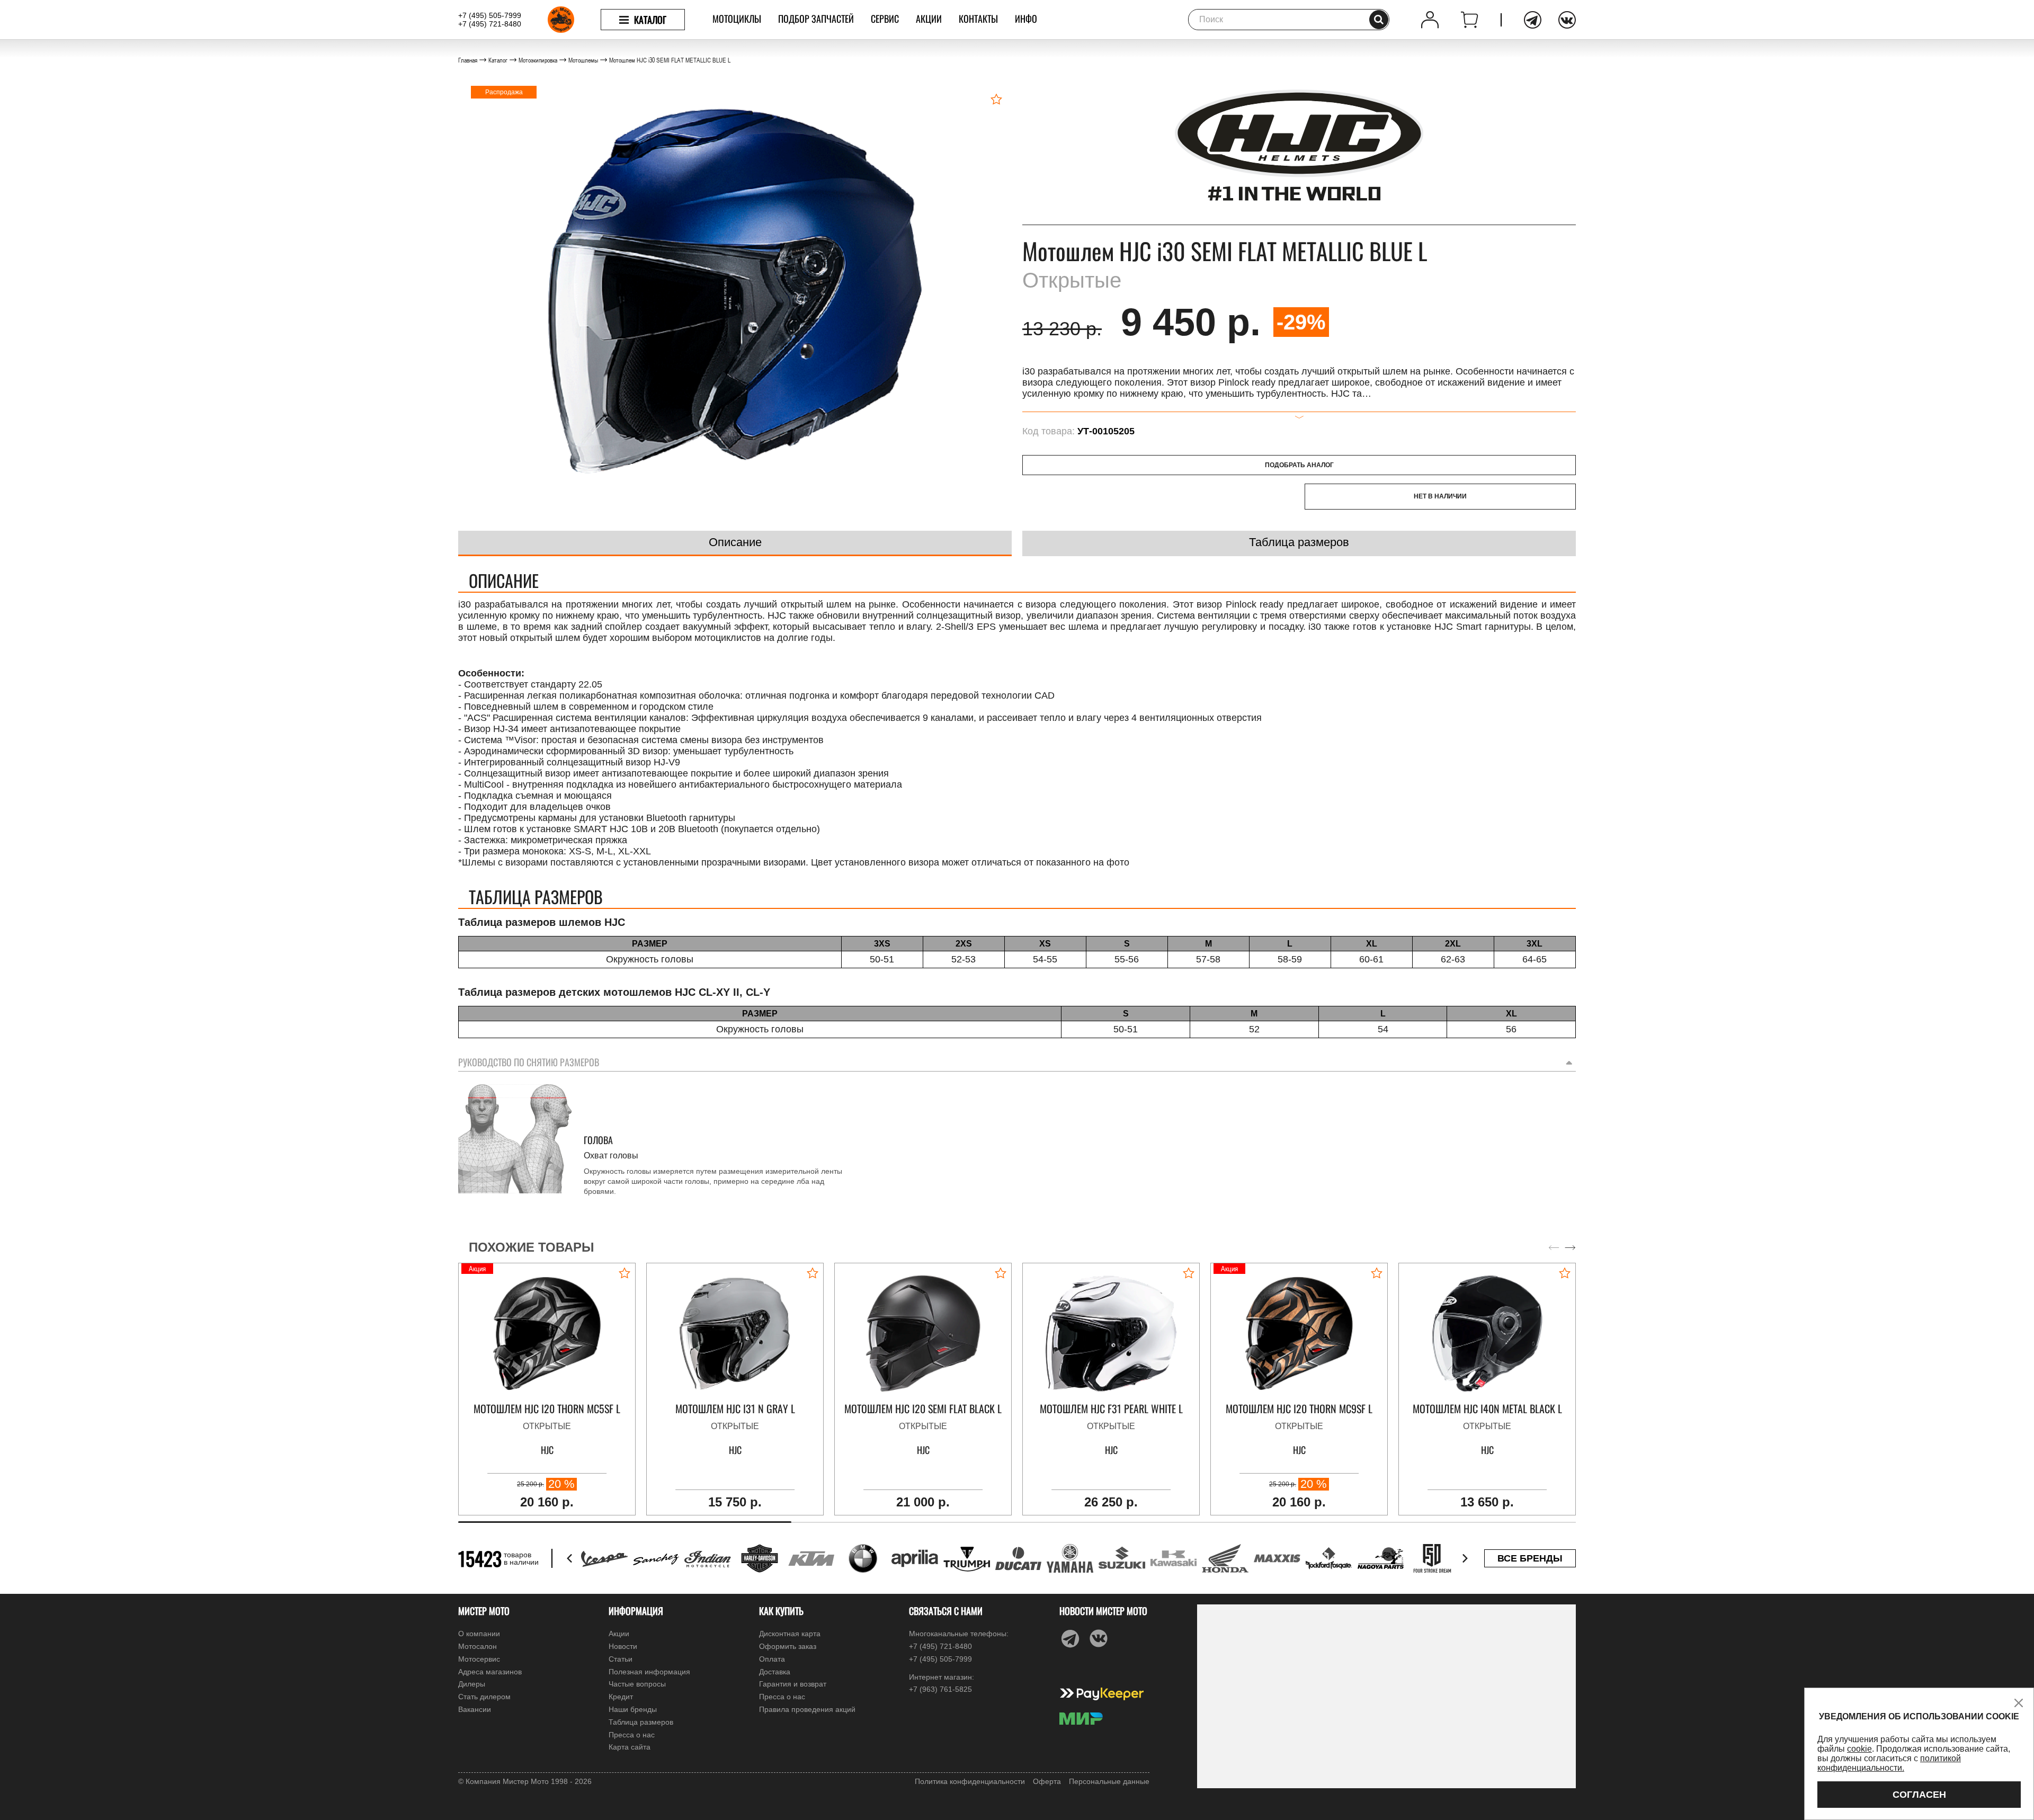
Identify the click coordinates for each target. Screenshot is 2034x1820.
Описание (735, 542)
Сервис (885, 19)
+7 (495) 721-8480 (490, 24)
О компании (479, 1634)
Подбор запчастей (816, 19)
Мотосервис (479, 1659)
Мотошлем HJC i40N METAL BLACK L (1487, 1409)
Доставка (775, 1672)
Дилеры (472, 1684)
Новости (623, 1646)
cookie (1859, 1749)
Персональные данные (1109, 1781)
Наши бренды (633, 1709)
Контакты (978, 19)
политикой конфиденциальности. (1889, 1763)
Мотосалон (478, 1646)
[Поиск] (1379, 20)
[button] (1570, 1247)
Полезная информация (649, 1672)
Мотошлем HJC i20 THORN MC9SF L (1299, 1409)
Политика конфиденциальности (970, 1781)
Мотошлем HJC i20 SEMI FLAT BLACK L (923, 1409)
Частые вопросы (637, 1684)
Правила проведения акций (807, 1709)
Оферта (1047, 1781)
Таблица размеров (1299, 542)
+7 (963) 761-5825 (940, 1689)
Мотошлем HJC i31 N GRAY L (735, 1409)
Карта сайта (630, 1747)
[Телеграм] (1533, 20)
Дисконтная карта (790, 1634)
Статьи (621, 1659)
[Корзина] (1470, 20)
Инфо (1026, 19)
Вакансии (475, 1709)
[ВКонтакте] (1567, 20)
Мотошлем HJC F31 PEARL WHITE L (1111, 1409)
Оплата (772, 1659)
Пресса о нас (632, 1735)
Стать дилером (484, 1697)
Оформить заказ (788, 1646)
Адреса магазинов (490, 1672)
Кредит (621, 1697)
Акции (929, 19)
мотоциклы (737, 19)
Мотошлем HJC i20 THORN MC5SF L (547, 1409)
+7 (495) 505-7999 (490, 15)
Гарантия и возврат (793, 1684)
